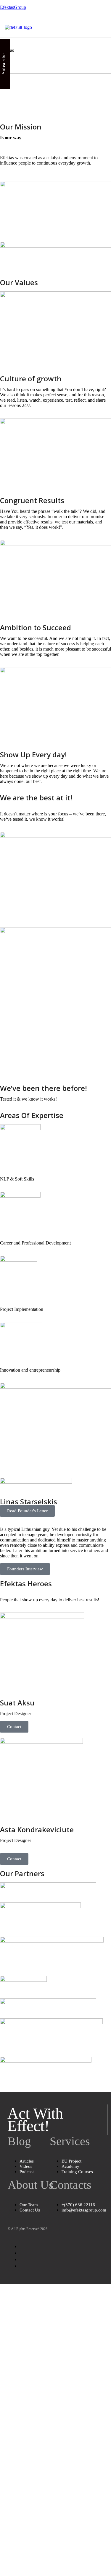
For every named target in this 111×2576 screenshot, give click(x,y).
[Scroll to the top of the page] (2, 2286)
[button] (102, 27)
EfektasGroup (13, 7)
